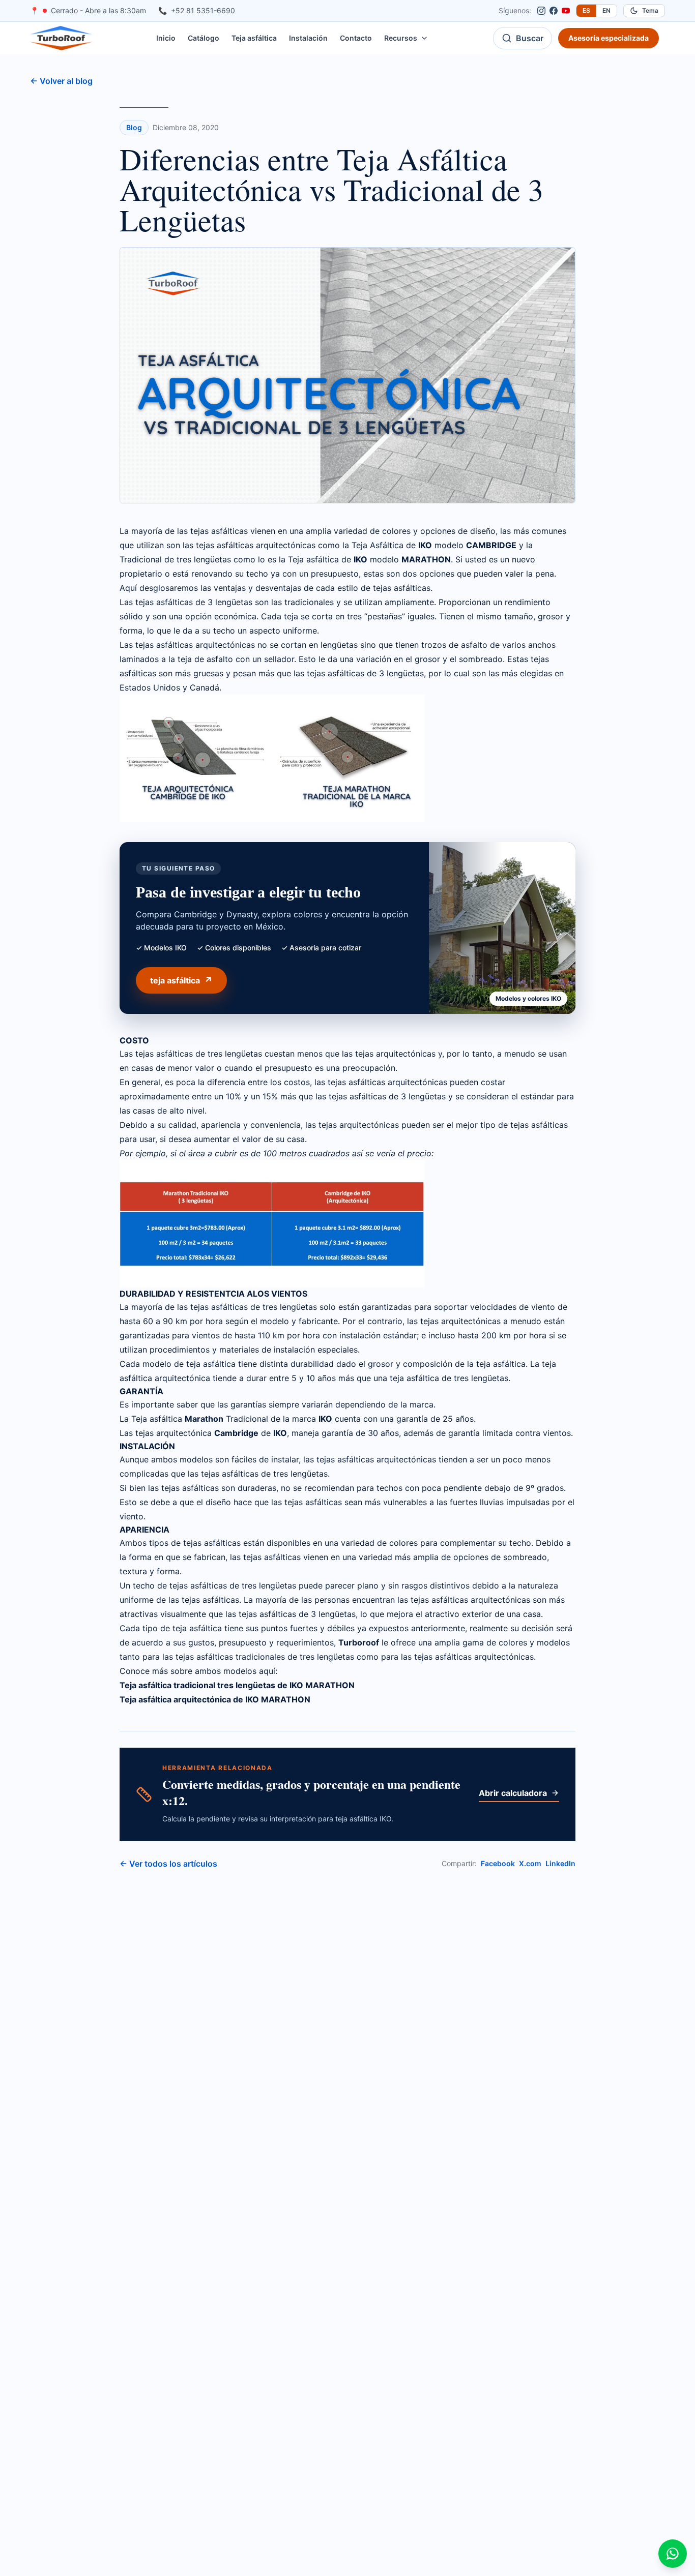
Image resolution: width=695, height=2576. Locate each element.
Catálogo (204, 38)
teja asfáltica (175, 980)
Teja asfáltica (254, 38)
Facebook (498, 1863)
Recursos (401, 38)
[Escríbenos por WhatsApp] (673, 2554)
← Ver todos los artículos (168, 1864)
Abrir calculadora (513, 1793)
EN (606, 10)
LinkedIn (560, 1863)
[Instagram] (541, 11)
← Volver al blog (61, 81)
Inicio (166, 38)
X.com (530, 1863)
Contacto (356, 38)
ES (586, 10)
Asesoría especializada (609, 38)
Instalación (308, 38)
